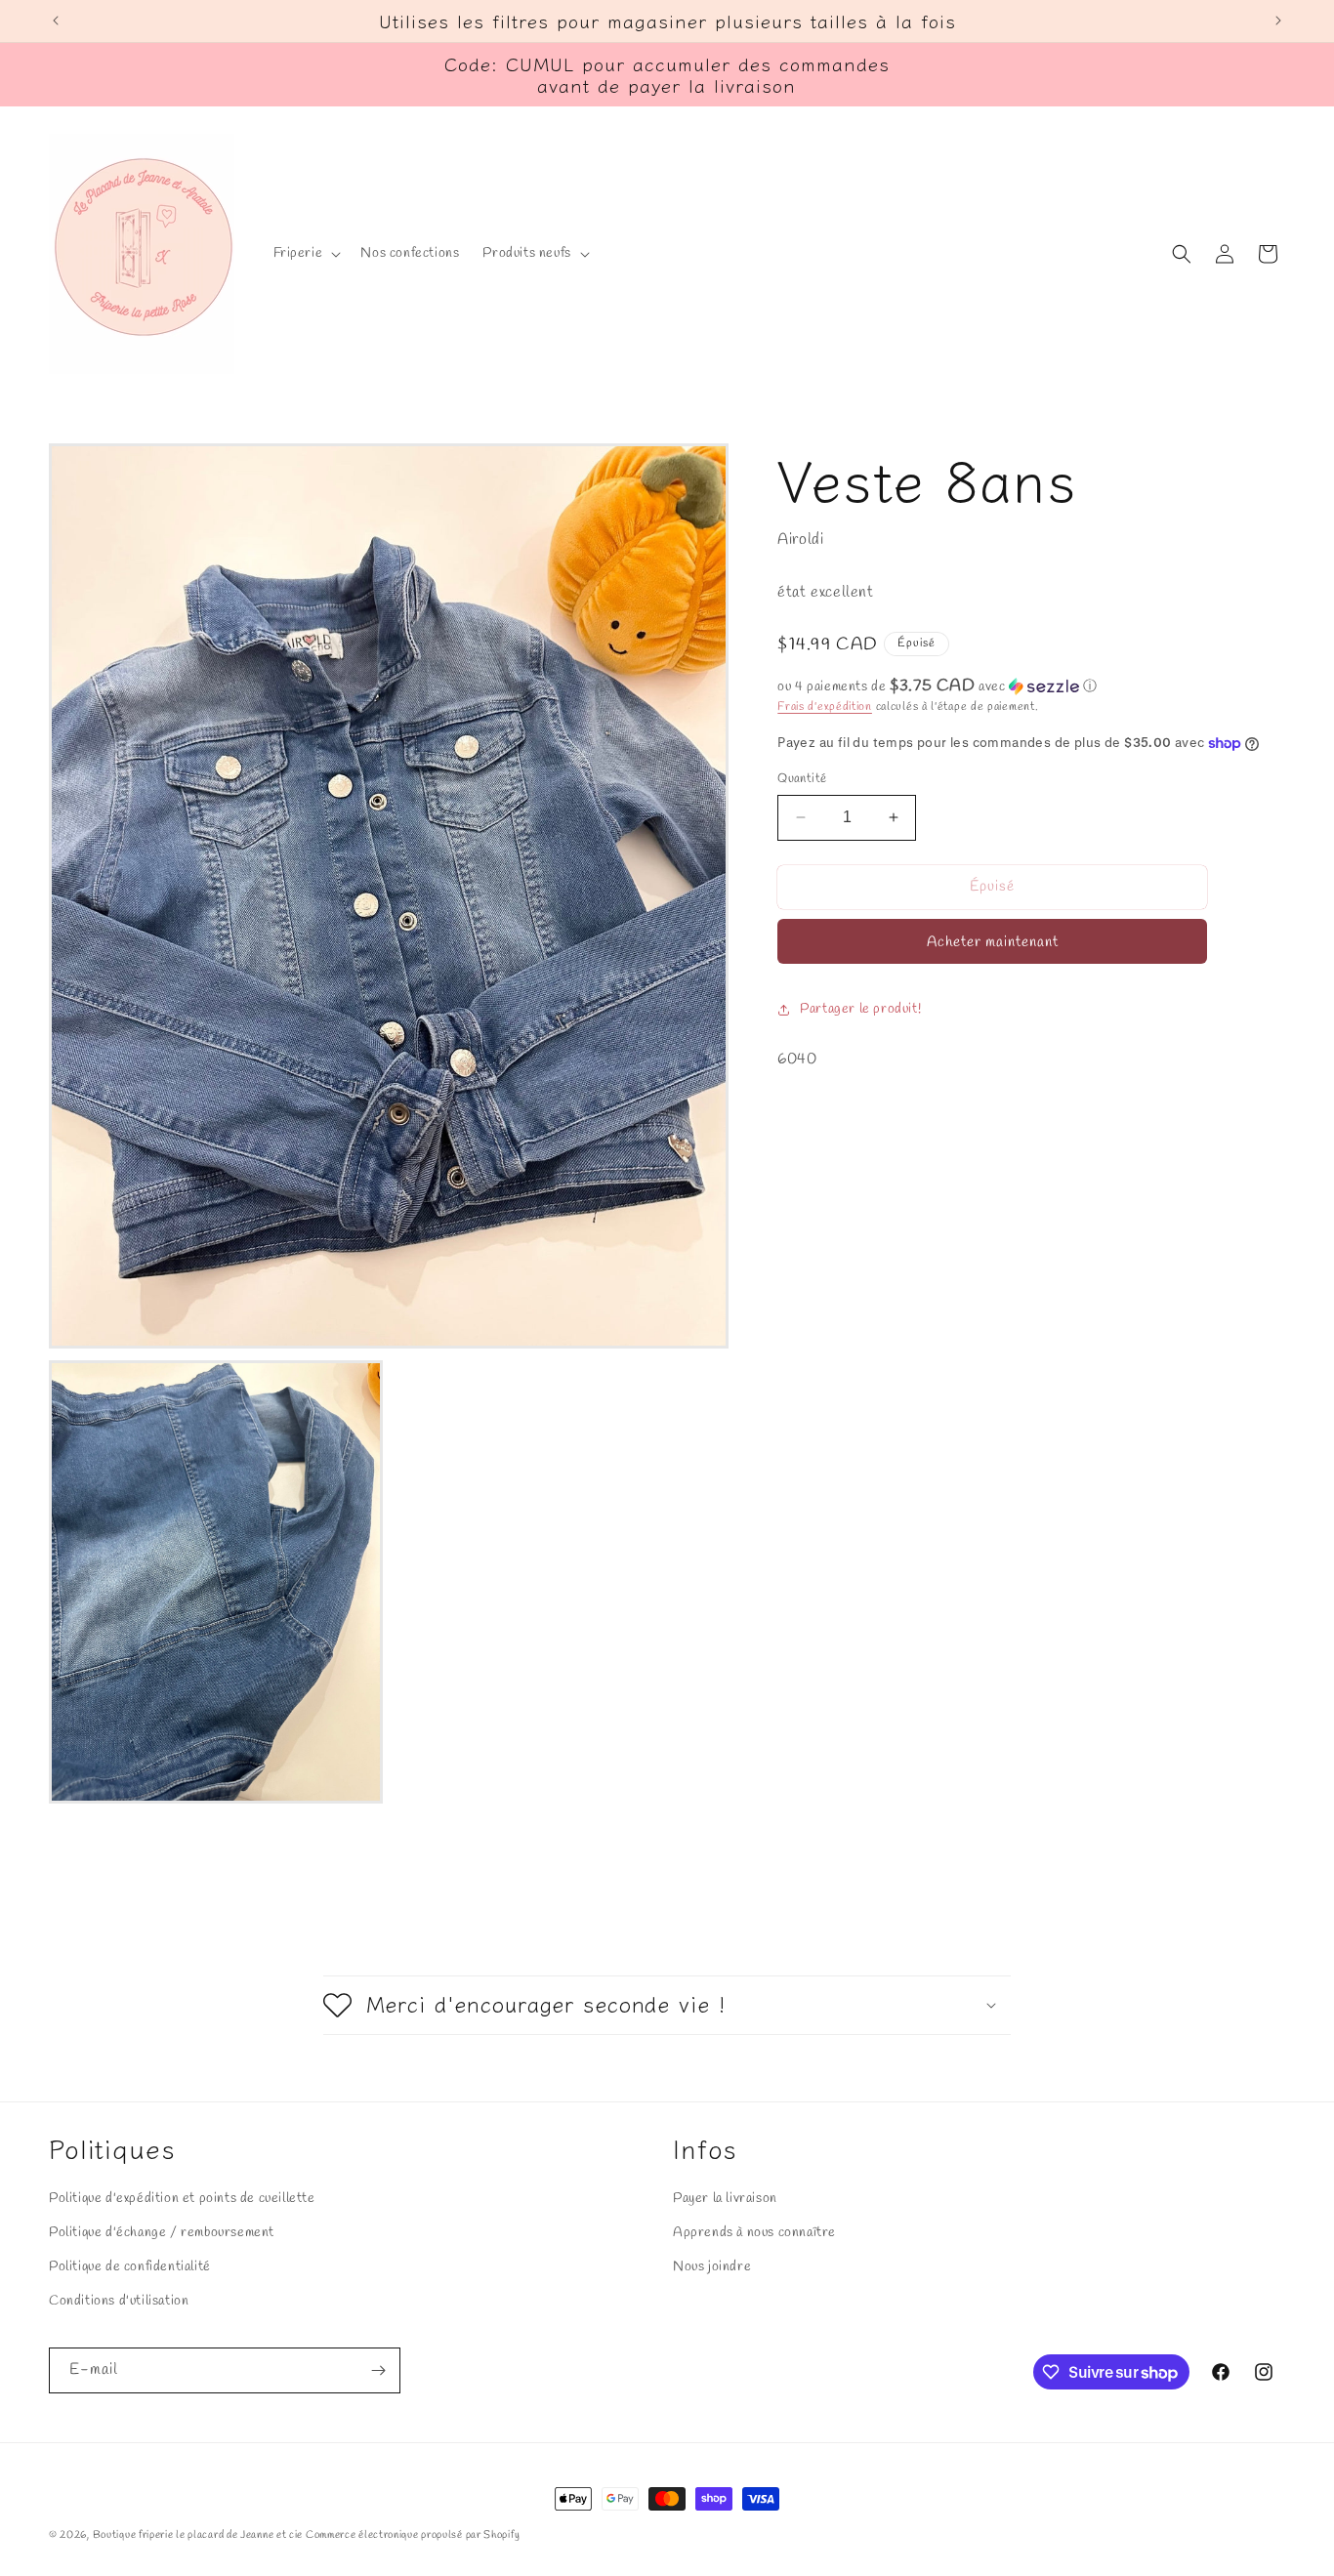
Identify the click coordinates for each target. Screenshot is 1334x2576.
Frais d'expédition (825, 707)
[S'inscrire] (378, 2370)
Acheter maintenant (993, 942)
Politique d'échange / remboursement (162, 2232)
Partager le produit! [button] (860, 1009)
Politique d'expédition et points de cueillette (182, 2198)
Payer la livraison (725, 2198)
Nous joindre (712, 2267)
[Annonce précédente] (56, 21)
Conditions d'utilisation (119, 2301)
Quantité (802, 779)
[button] (306, 254)
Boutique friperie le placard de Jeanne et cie (199, 2535)
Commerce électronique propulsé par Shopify (413, 2535)
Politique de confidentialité (130, 2267)
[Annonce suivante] (1278, 21)
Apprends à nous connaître (754, 2232)
